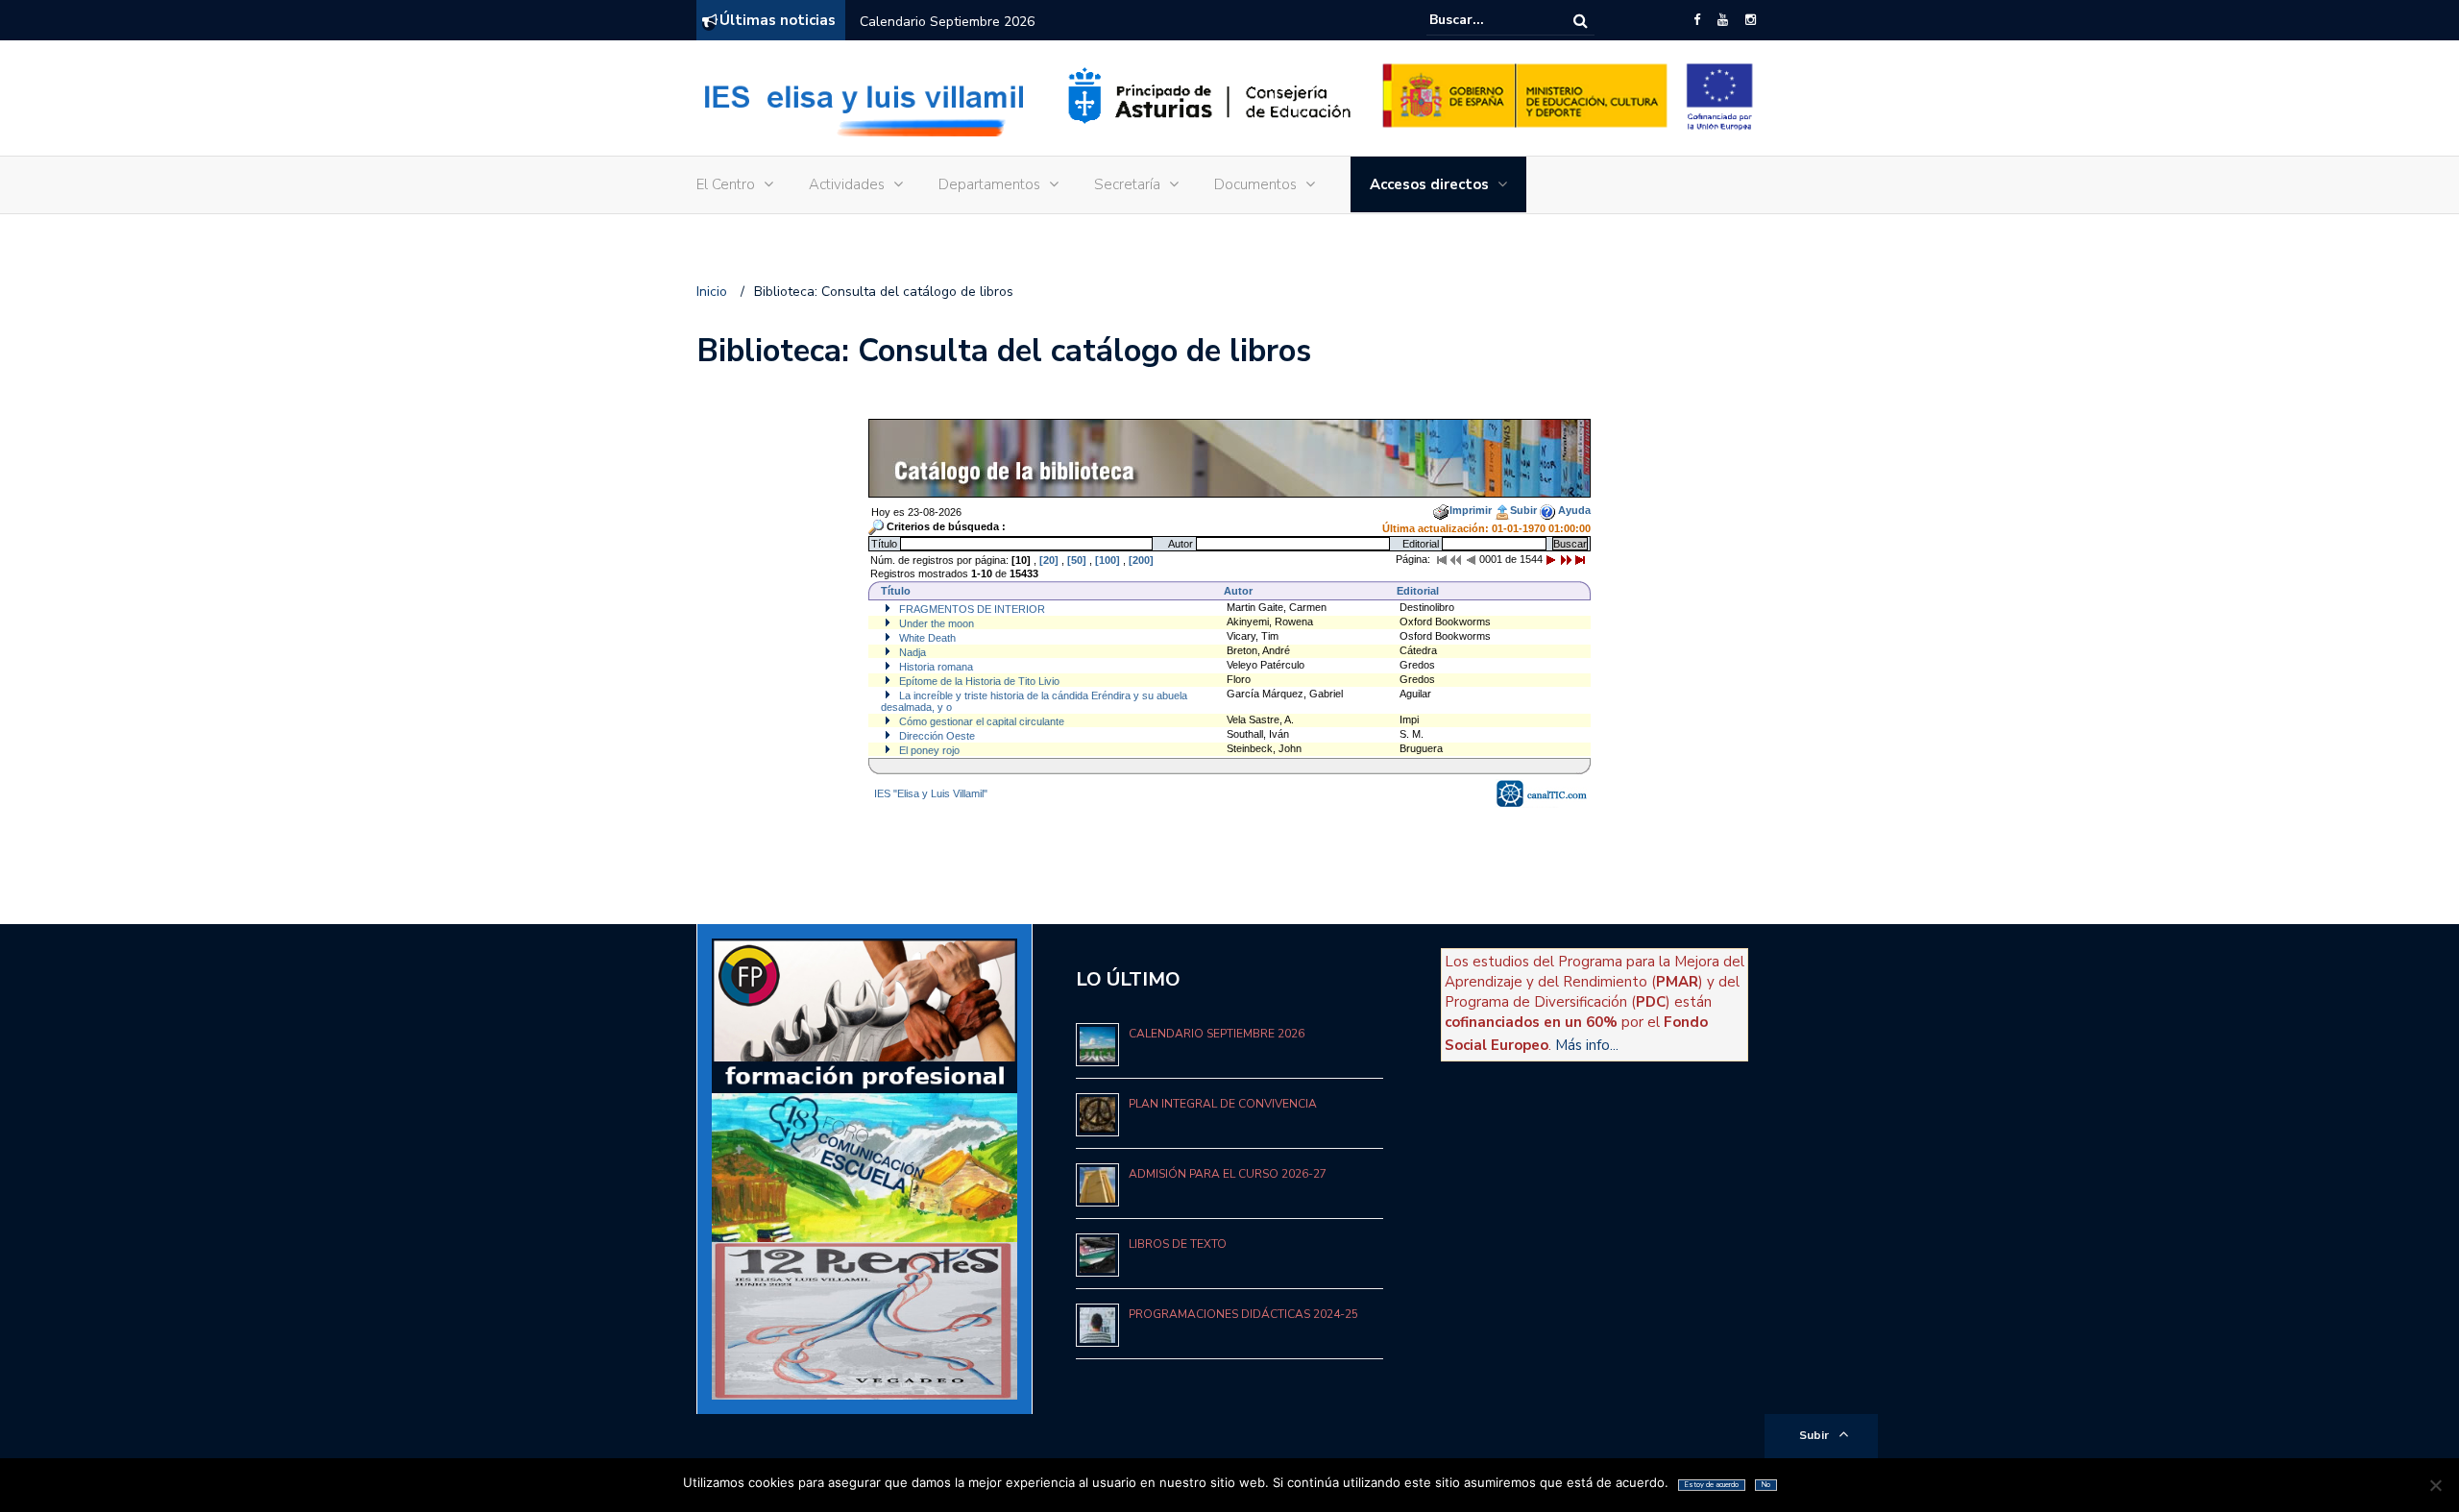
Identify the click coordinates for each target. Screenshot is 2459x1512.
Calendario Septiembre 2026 (947, 22)
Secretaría (1127, 184)
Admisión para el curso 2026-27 (1228, 1174)
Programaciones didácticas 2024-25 (1243, 1314)
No (1766, 1485)
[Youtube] (1723, 20)
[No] (2435, 1485)
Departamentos (989, 184)
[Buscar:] (1488, 20)
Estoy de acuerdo (1712, 1485)
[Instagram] (1751, 20)
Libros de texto (1178, 1244)
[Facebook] (1697, 20)
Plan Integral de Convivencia (1223, 1104)
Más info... (1587, 1045)
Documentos (1255, 184)
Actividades (847, 184)
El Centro (726, 184)
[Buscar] (1581, 21)
